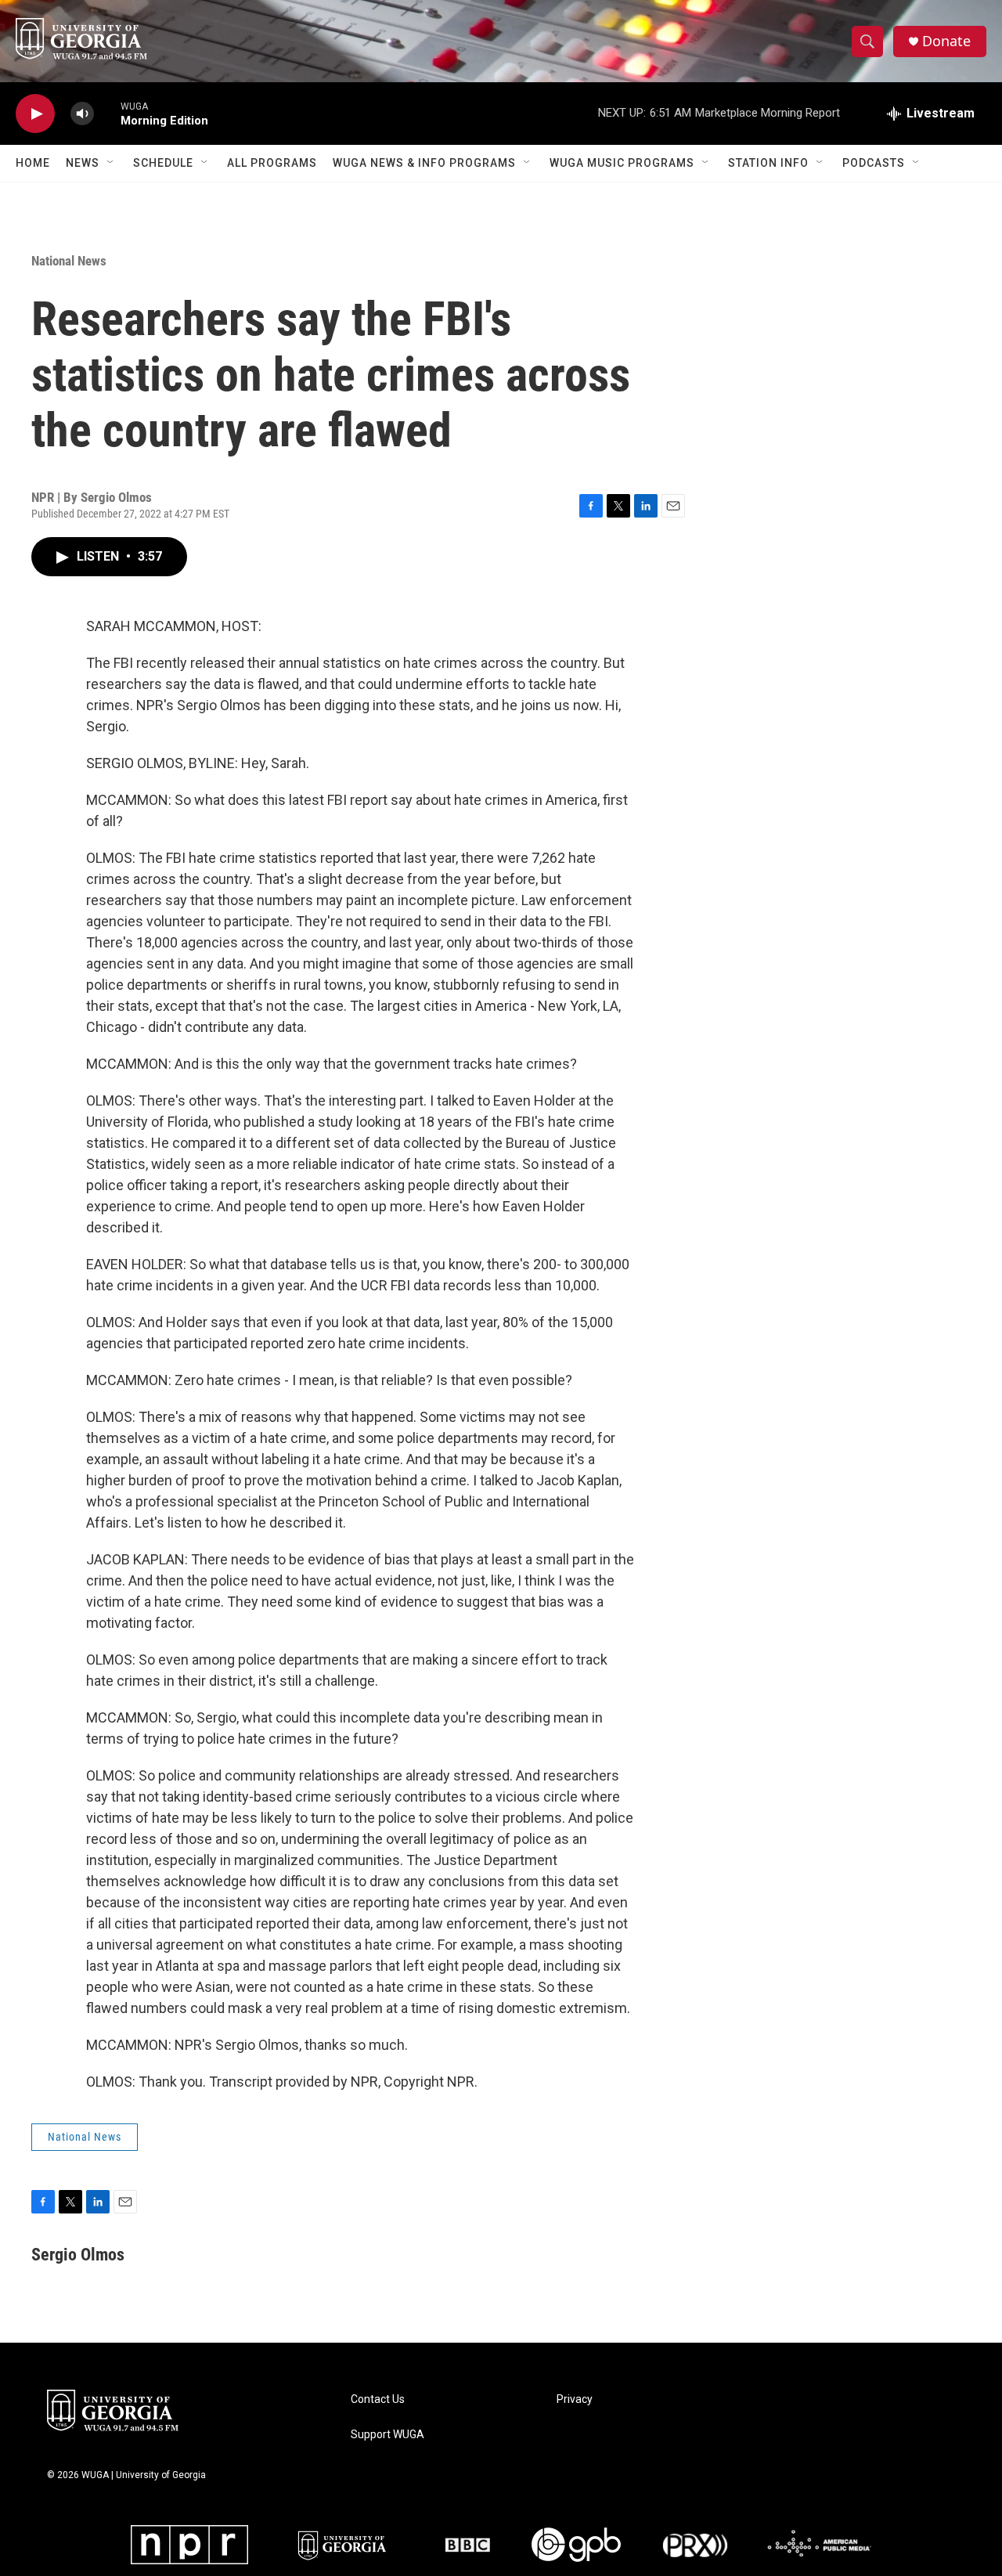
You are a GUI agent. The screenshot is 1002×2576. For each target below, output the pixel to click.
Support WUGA (387, 2435)
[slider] (107, 113)
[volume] (82, 114)
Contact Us (378, 2399)
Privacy (575, 2399)
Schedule (163, 163)
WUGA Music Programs (622, 163)
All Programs (272, 163)
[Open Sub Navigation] (111, 163)
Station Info (768, 163)
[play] (35, 114)
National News (69, 261)
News (83, 163)
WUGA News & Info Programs (424, 163)
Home (33, 163)
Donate (946, 41)
